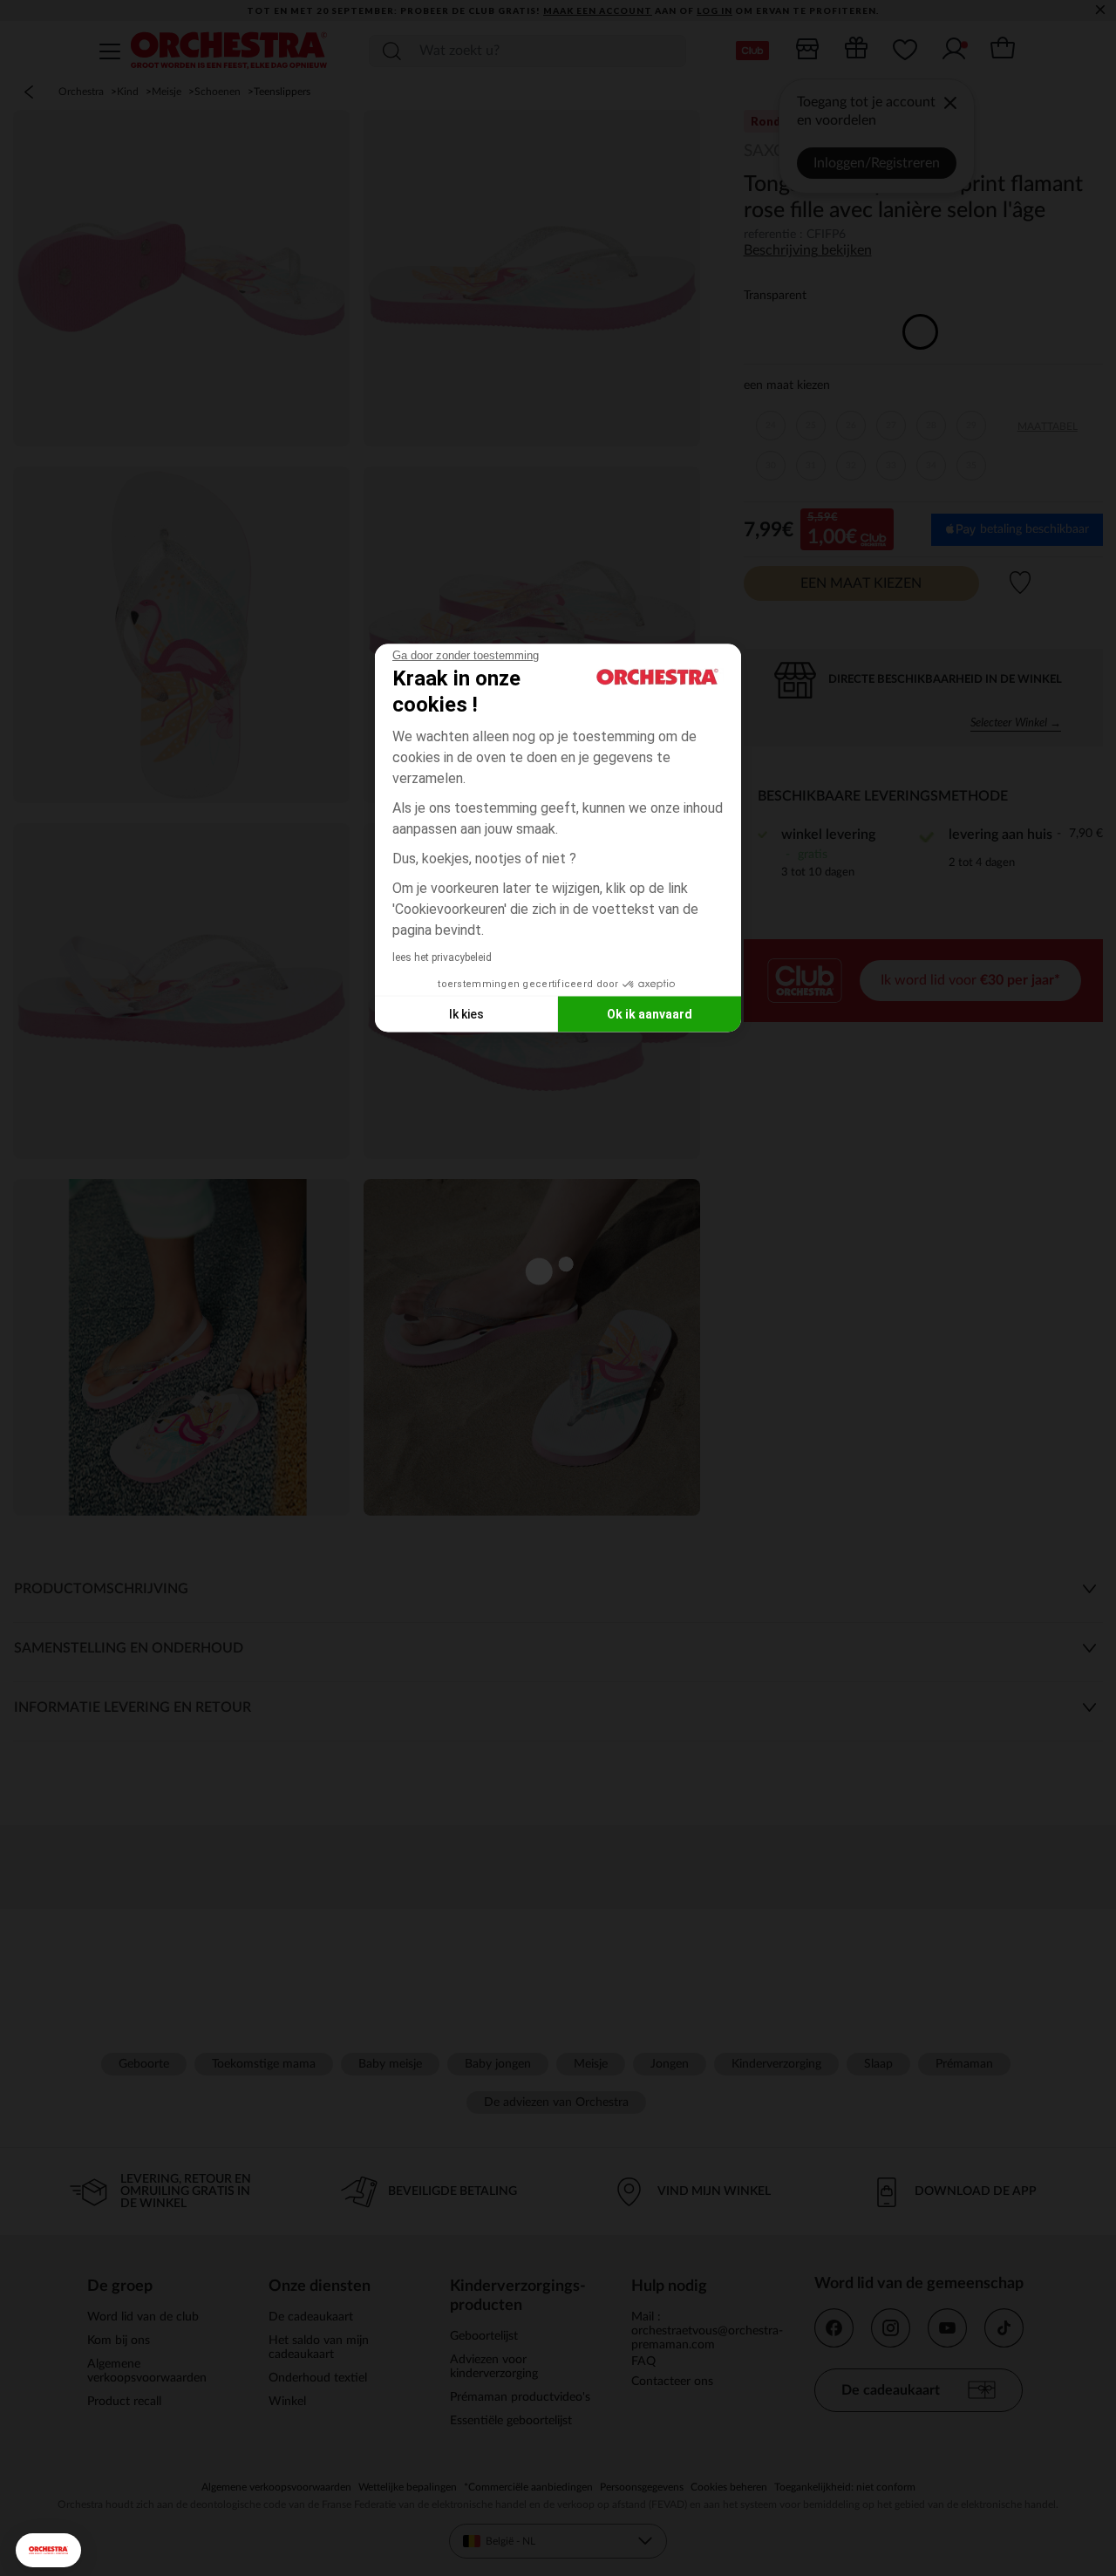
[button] (48, 2550)
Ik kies (466, 1013)
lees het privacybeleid (442, 957)
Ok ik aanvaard (650, 1013)
